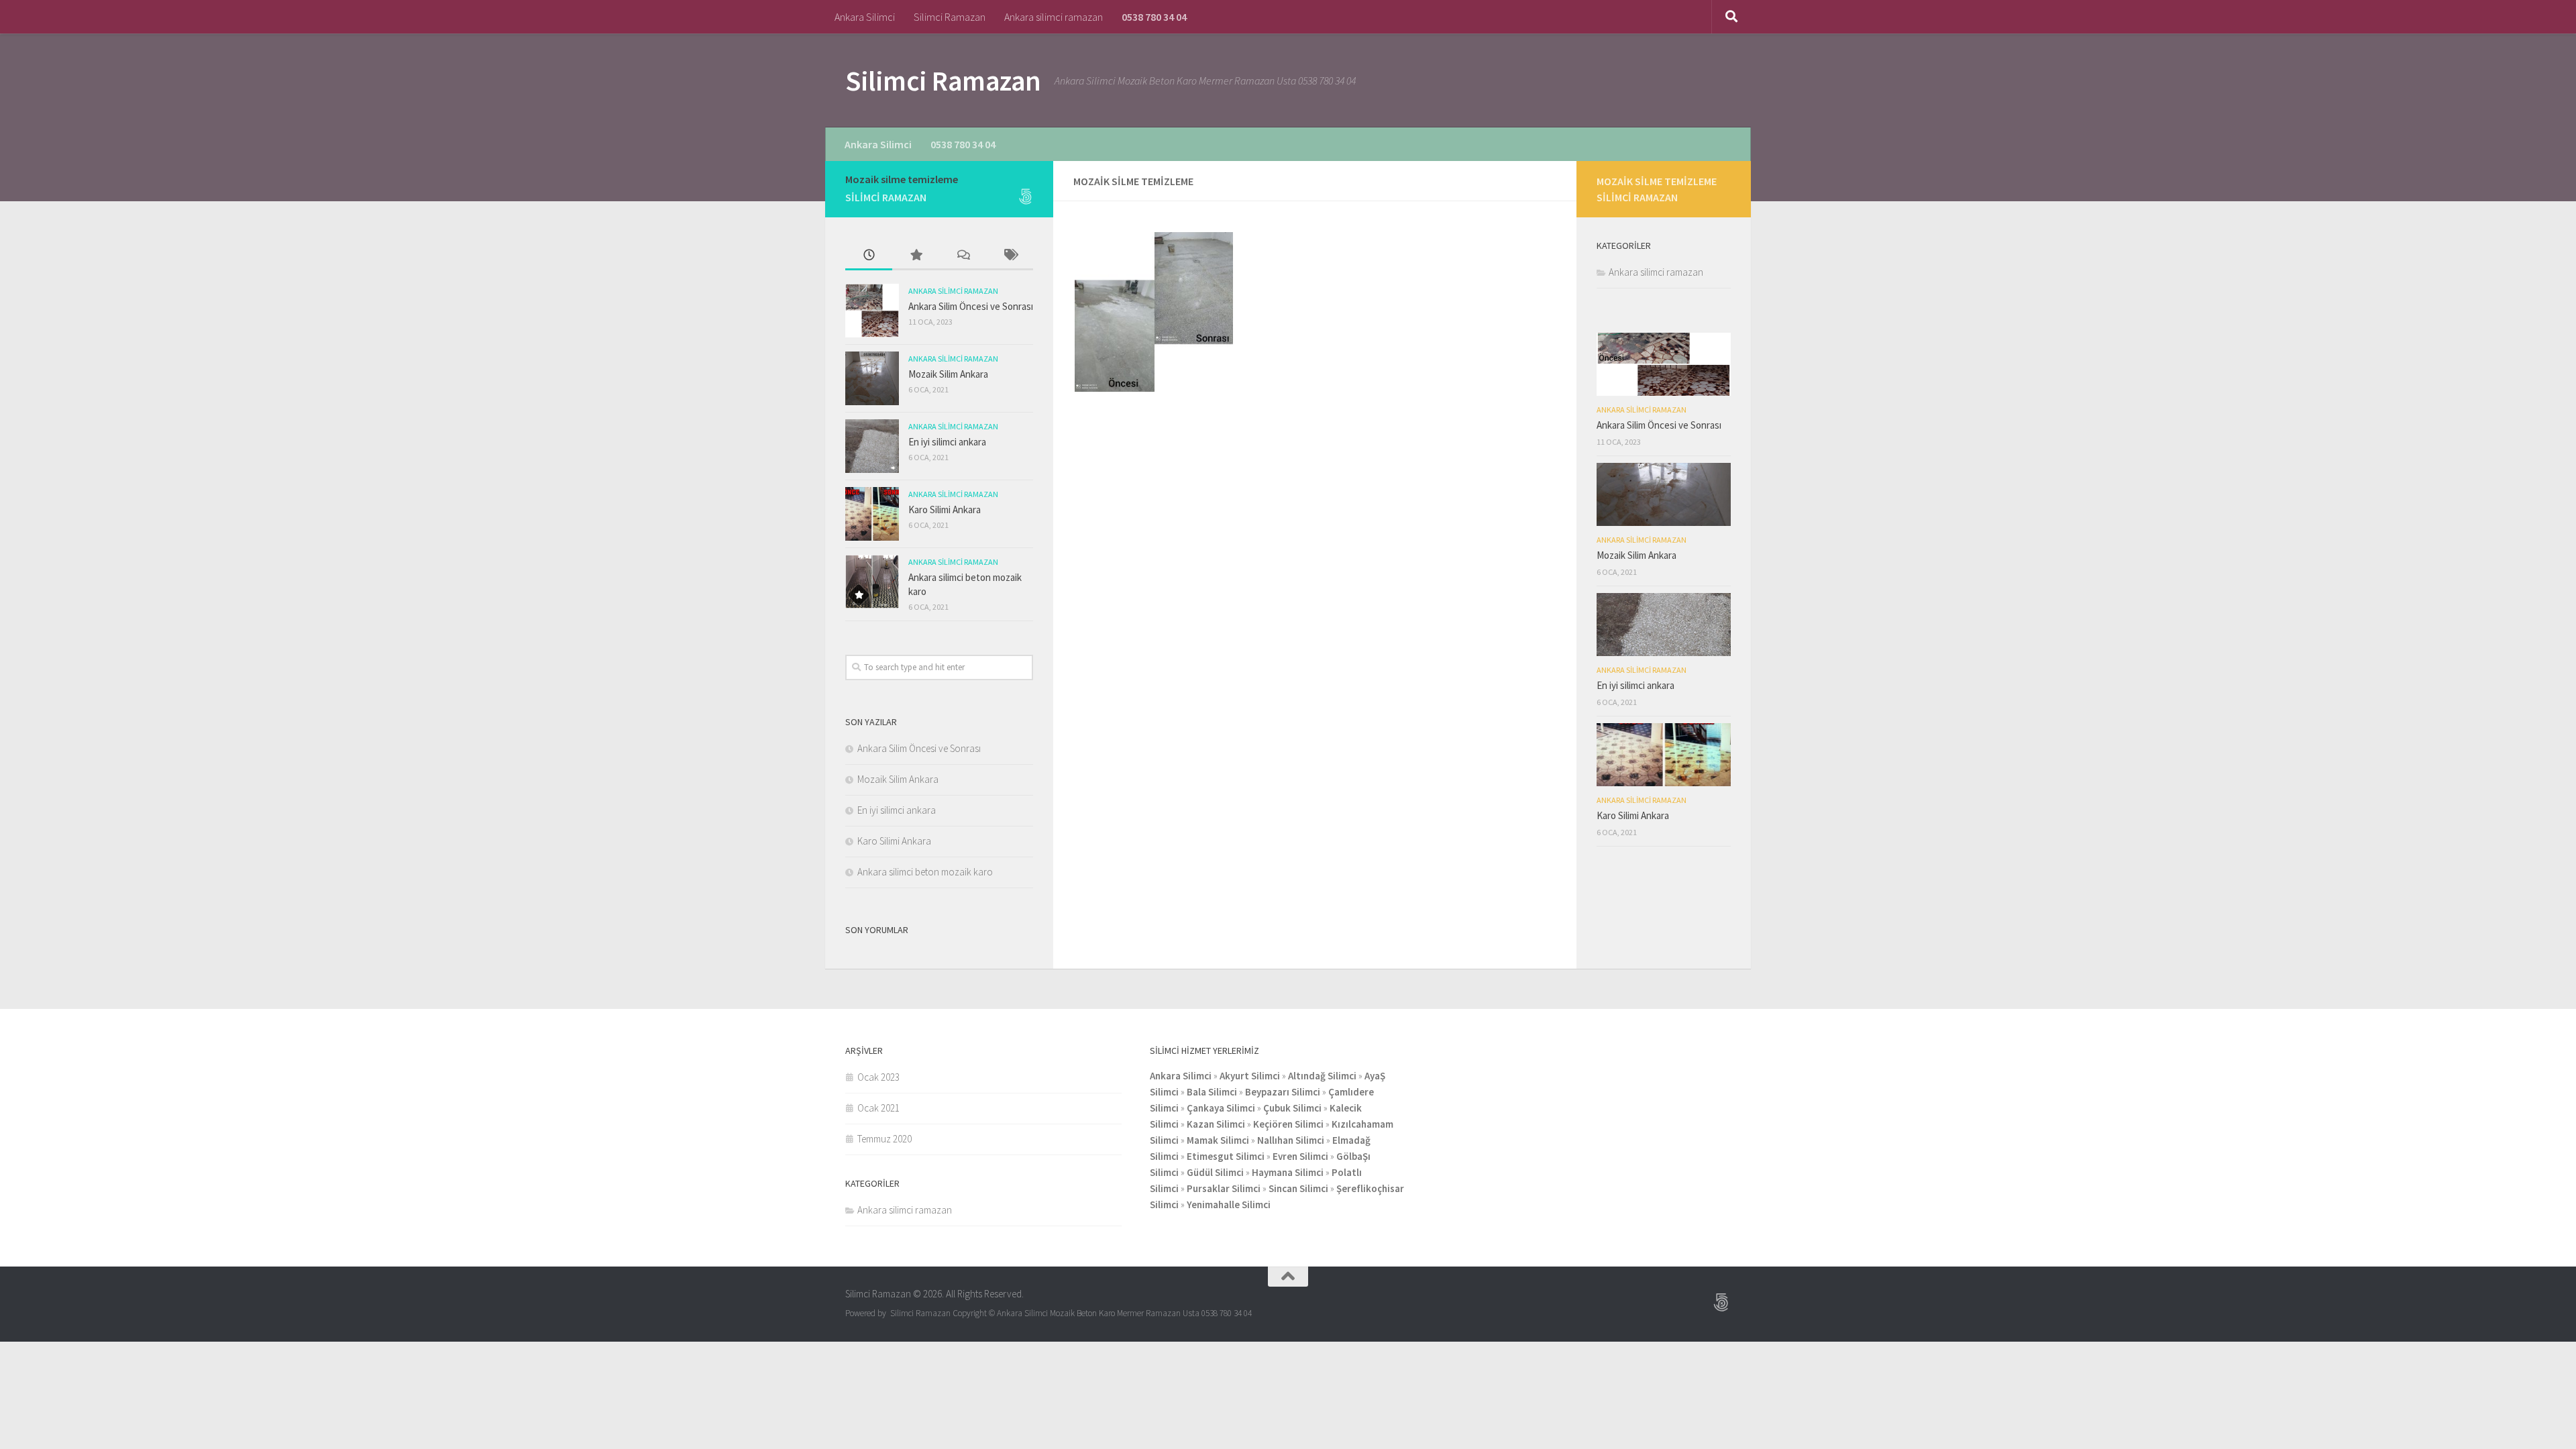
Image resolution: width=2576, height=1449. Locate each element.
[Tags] (1010, 256)
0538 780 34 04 (1154, 17)
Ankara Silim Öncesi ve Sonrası (971, 306)
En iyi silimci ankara (947, 442)
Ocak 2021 (878, 1108)
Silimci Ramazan (950, 17)
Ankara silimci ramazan (1054, 17)
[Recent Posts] (869, 256)
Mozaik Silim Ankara (948, 374)
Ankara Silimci (865, 17)
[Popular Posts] (916, 256)
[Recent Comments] (963, 256)
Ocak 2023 (878, 1077)
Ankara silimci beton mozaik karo (925, 872)
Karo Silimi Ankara (945, 509)
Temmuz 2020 (884, 1139)
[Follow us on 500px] (1025, 197)
